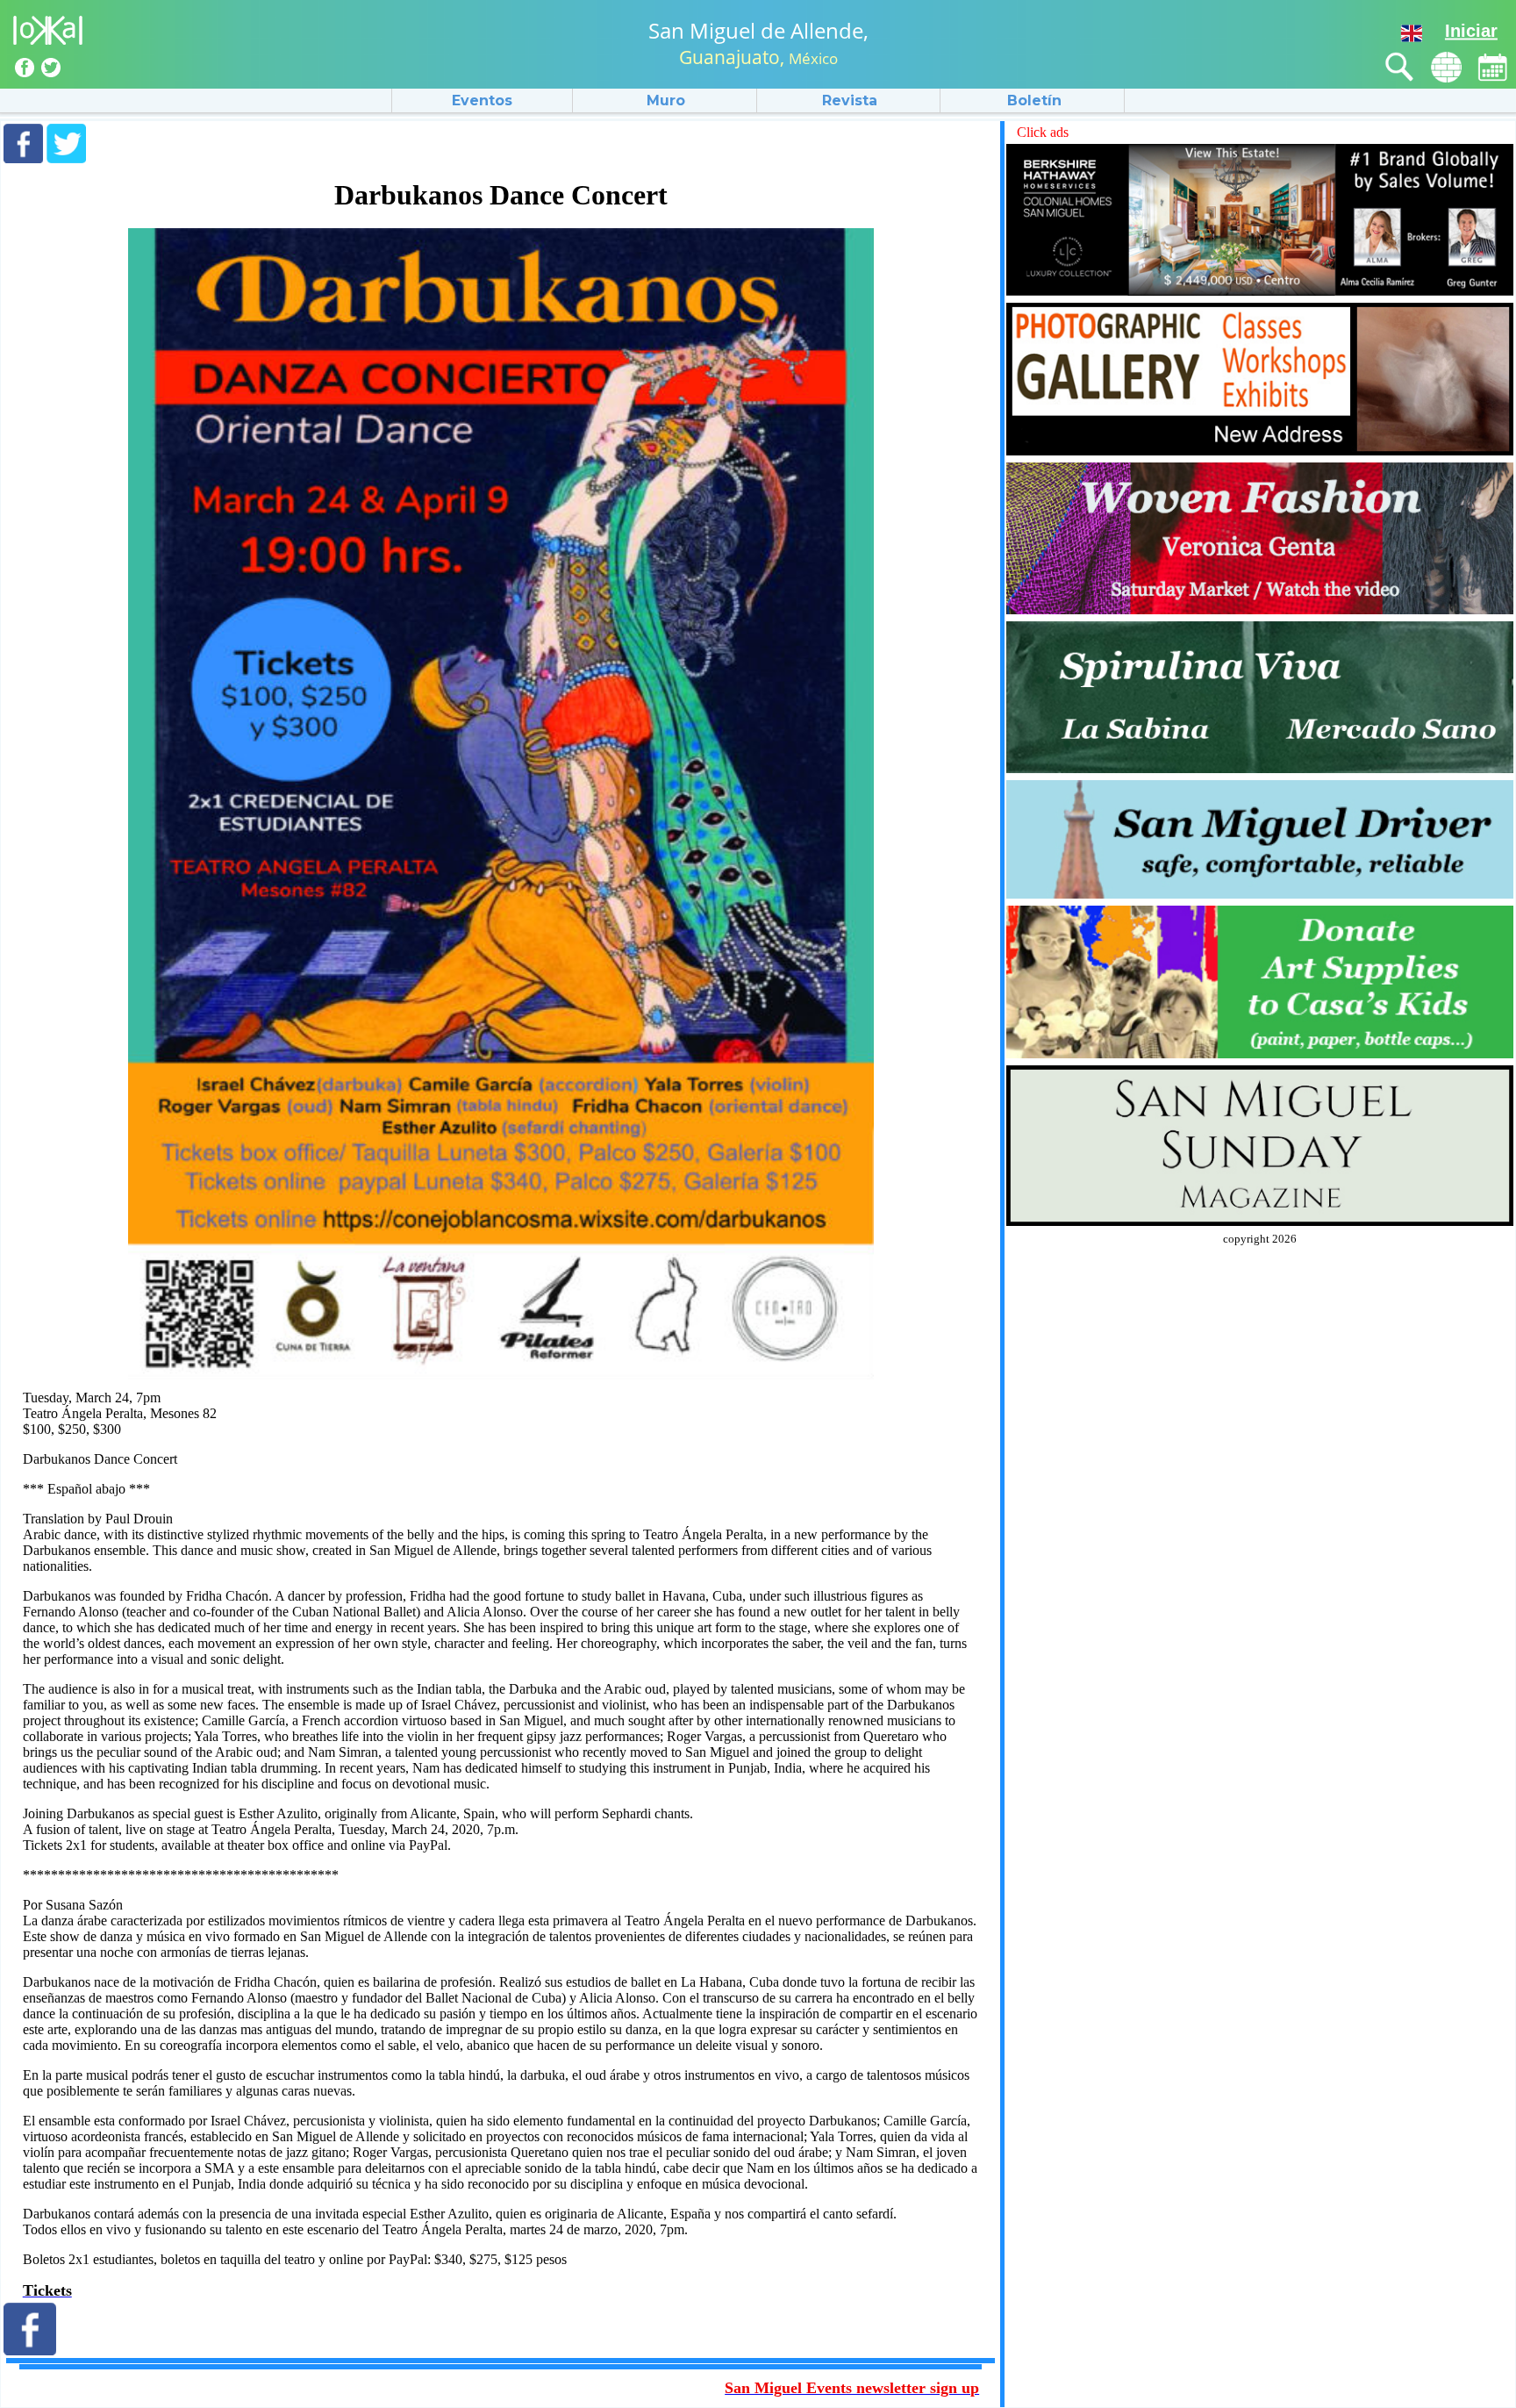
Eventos (482, 100)
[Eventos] (1493, 67)
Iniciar (1471, 31)
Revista (850, 100)
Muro (666, 100)
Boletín (1034, 100)
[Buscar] (1400, 67)
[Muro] (1446, 67)
